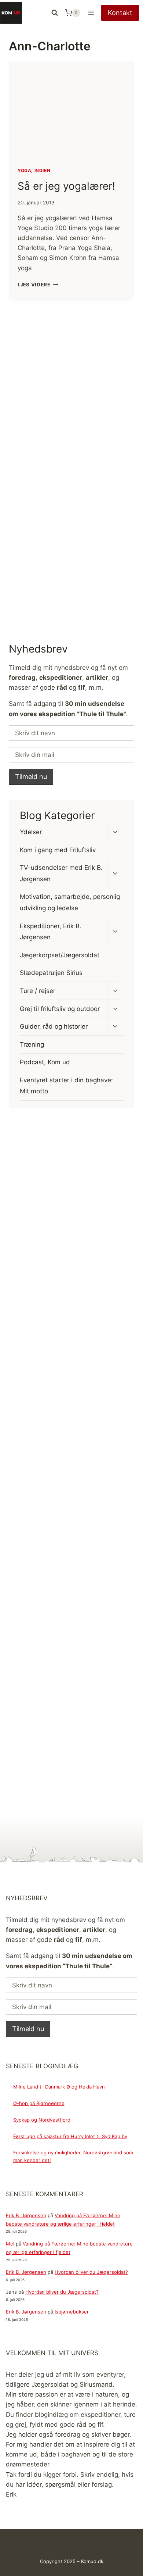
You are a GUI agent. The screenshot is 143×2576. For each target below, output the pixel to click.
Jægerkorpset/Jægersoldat (60, 955)
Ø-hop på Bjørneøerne (39, 2103)
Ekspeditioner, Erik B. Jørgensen (51, 932)
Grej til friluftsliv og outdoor (60, 1009)
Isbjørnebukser (72, 2312)
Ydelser (31, 832)
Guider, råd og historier (54, 1026)
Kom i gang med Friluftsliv (58, 850)
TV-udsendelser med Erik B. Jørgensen (61, 873)
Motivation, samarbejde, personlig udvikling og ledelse (70, 902)
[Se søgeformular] (55, 13)
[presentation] (71, 110)
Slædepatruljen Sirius (51, 973)
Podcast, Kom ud (45, 1062)
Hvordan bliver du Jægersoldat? (91, 2272)
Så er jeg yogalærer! (66, 186)
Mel (10, 2244)
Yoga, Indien (34, 170)
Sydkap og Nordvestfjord (42, 2120)
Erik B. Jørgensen (26, 2215)
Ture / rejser (38, 991)
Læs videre (38, 285)
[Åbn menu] (91, 13)
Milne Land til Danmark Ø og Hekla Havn (59, 2087)
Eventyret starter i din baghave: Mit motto (66, 1086)
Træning (32, 1044)
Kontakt (120, 13)
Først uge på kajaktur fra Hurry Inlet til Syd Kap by (70, 2136)
